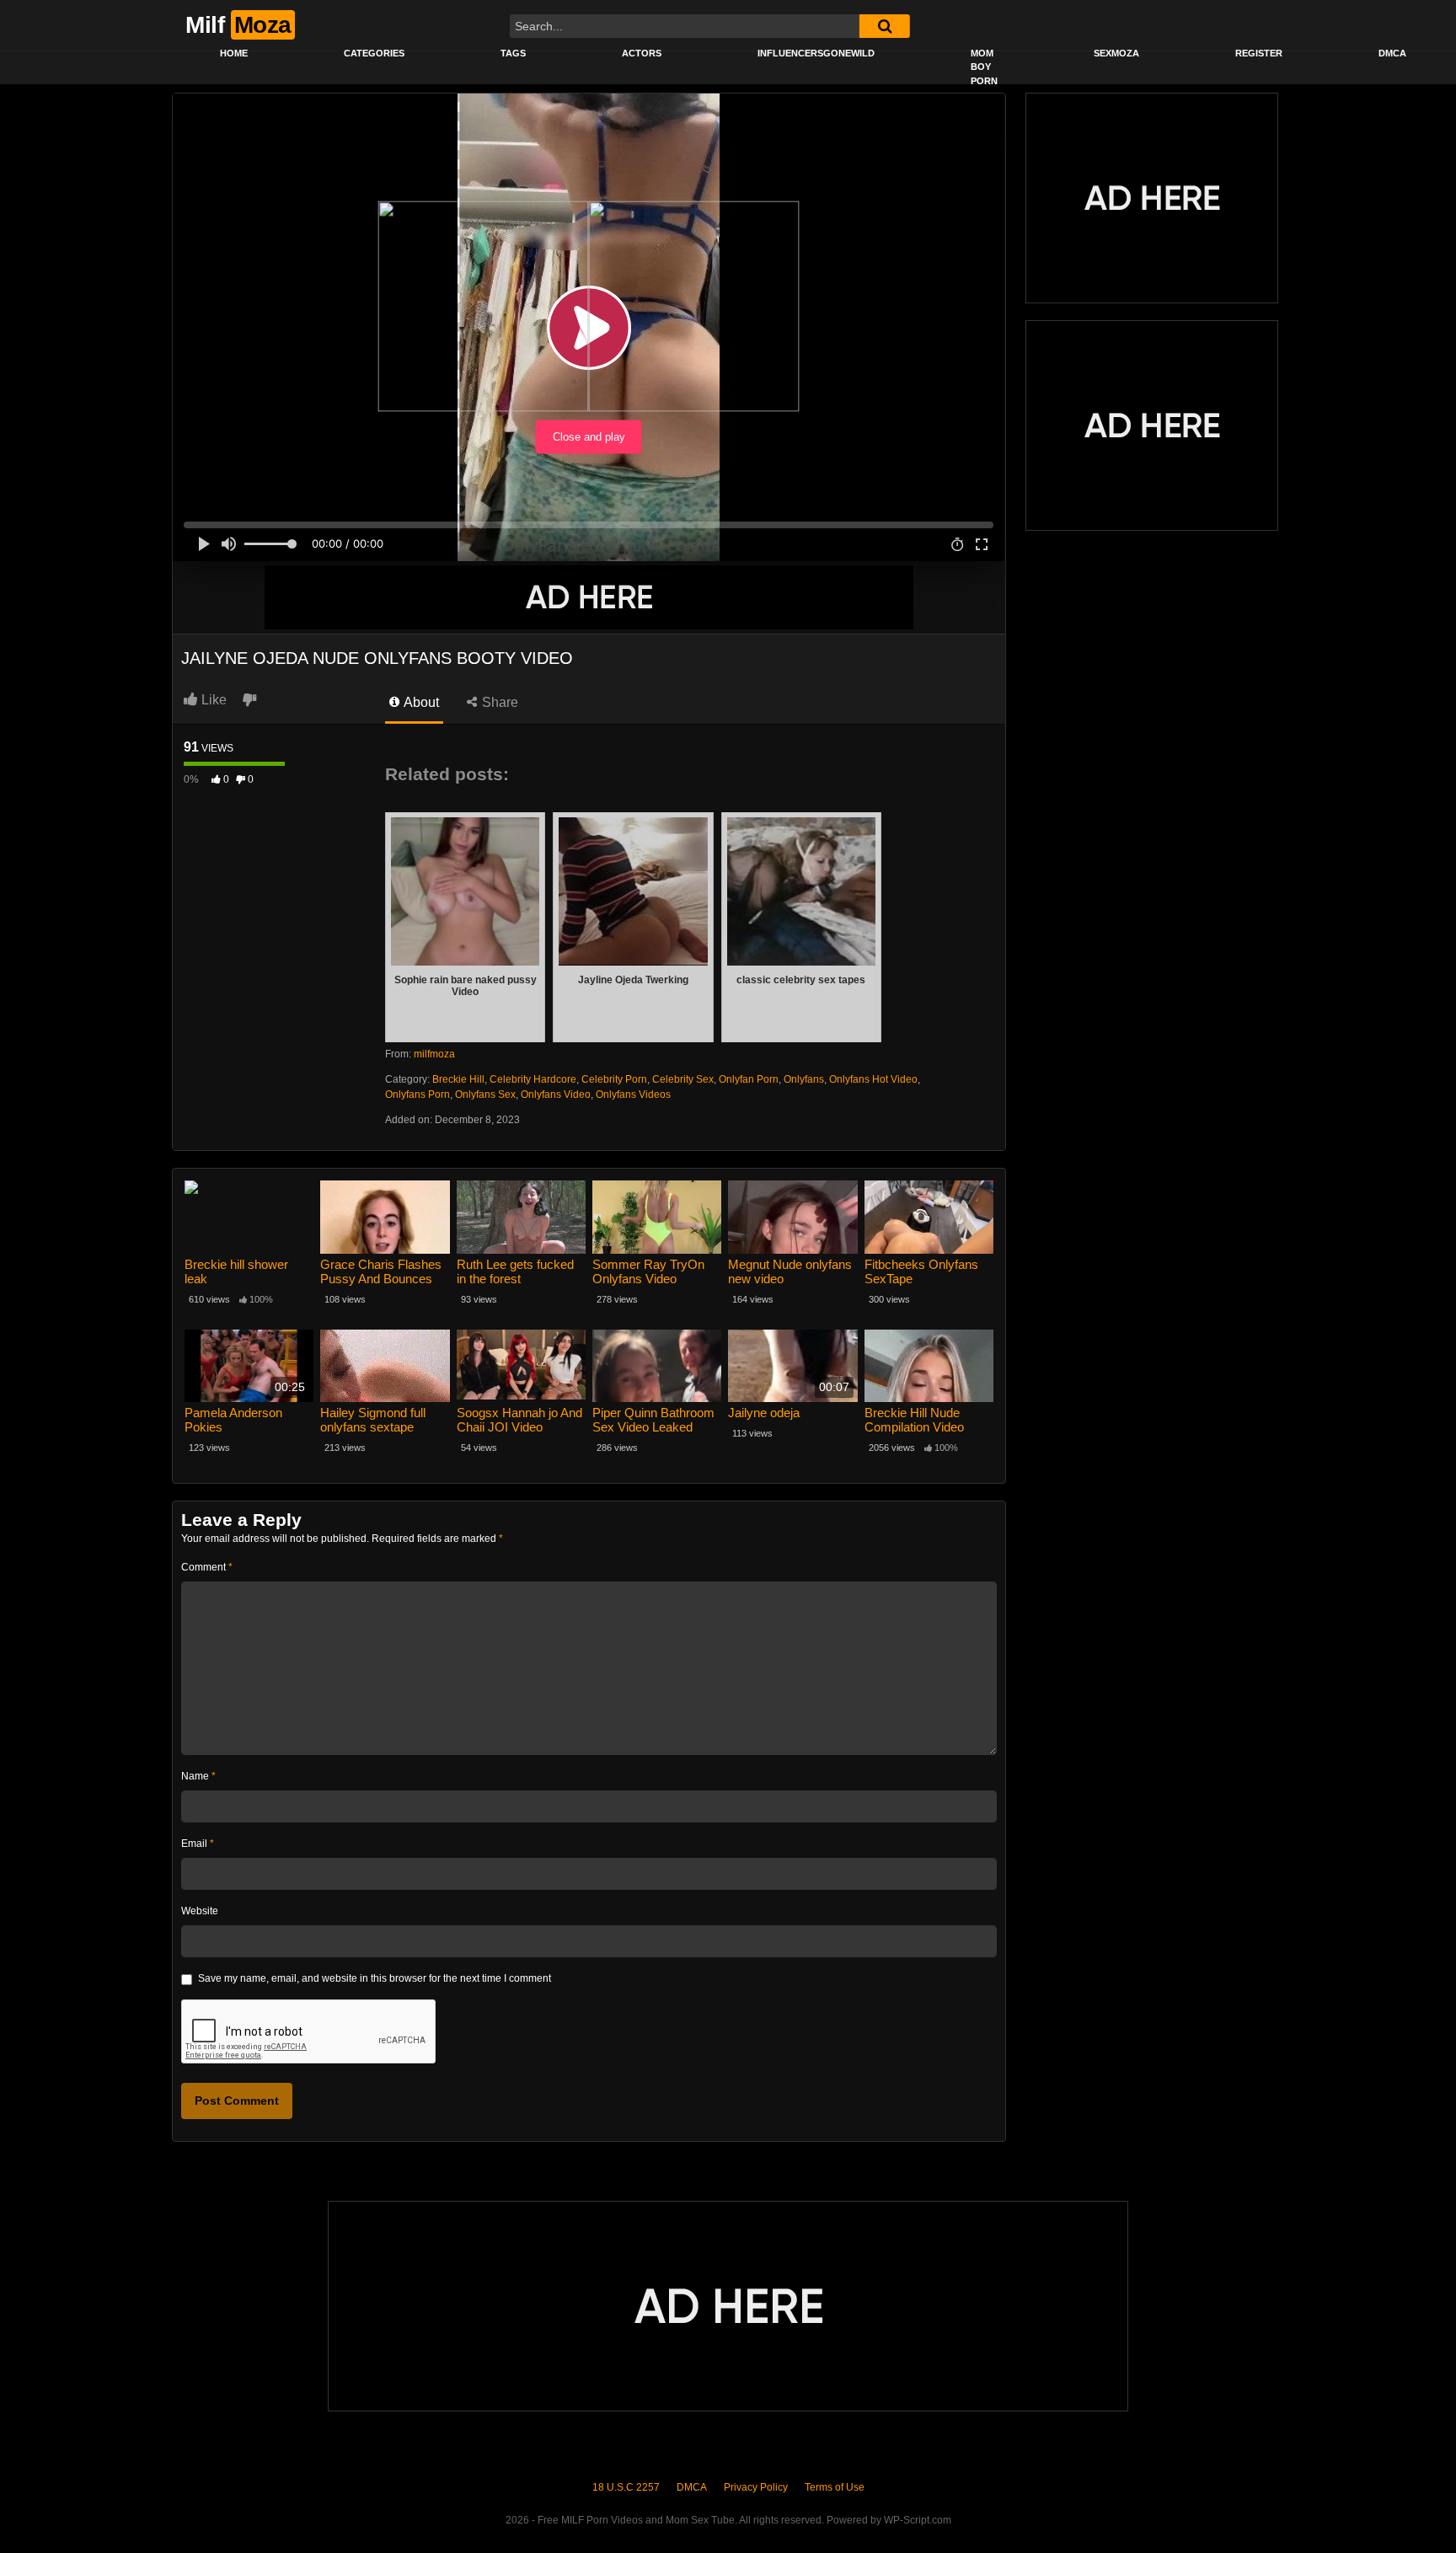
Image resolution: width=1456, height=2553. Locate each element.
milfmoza (434, 1054)
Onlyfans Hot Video (873, 1079)
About (420, 702)
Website (200, 1911)
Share (498, 702)
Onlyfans (804, 1079)
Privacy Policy (756, 2487)
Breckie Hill (458, 1079)
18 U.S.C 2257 (626, 2487)
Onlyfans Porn (418, 1095)
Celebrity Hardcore (533, 1079)
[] (885, 26)
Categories (374, 53)
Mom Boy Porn (984, 67)
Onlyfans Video (556, 1095)
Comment (207, 1567)
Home (234, 53)
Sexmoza (1116, 53)
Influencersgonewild (816, 53)
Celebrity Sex (683, 1079)
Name (198, 1776)
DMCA (1392, 53)
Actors (642, 53)
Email (198, 1844)
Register (1259, 53)
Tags (513, 53)
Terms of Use (835, 2487)
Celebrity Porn (614, 1079)
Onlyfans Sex (485, 1095)
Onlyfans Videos (633, 1095)
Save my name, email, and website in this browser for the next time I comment (375, 1978)
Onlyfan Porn (749, 1079)
